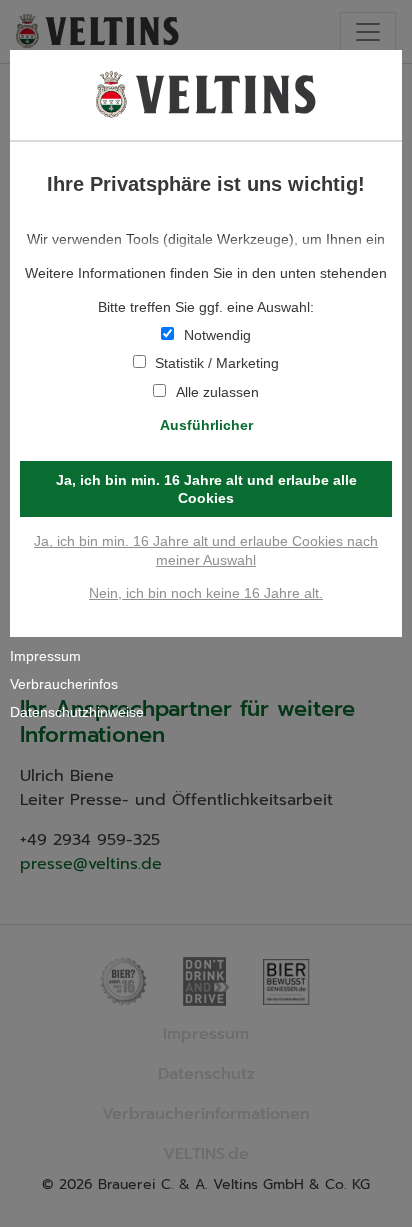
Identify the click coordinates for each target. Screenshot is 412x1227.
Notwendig (217, 335)
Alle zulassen (217, 392)
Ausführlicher (206, 425)
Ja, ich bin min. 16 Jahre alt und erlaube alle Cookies (206, 489)
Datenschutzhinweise (77, 712)
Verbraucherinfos (64, 684)
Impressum (45, 656)
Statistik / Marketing (217, 363)
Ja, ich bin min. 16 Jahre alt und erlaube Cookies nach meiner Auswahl (206, 550)
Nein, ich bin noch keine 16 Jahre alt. (206, 593)
